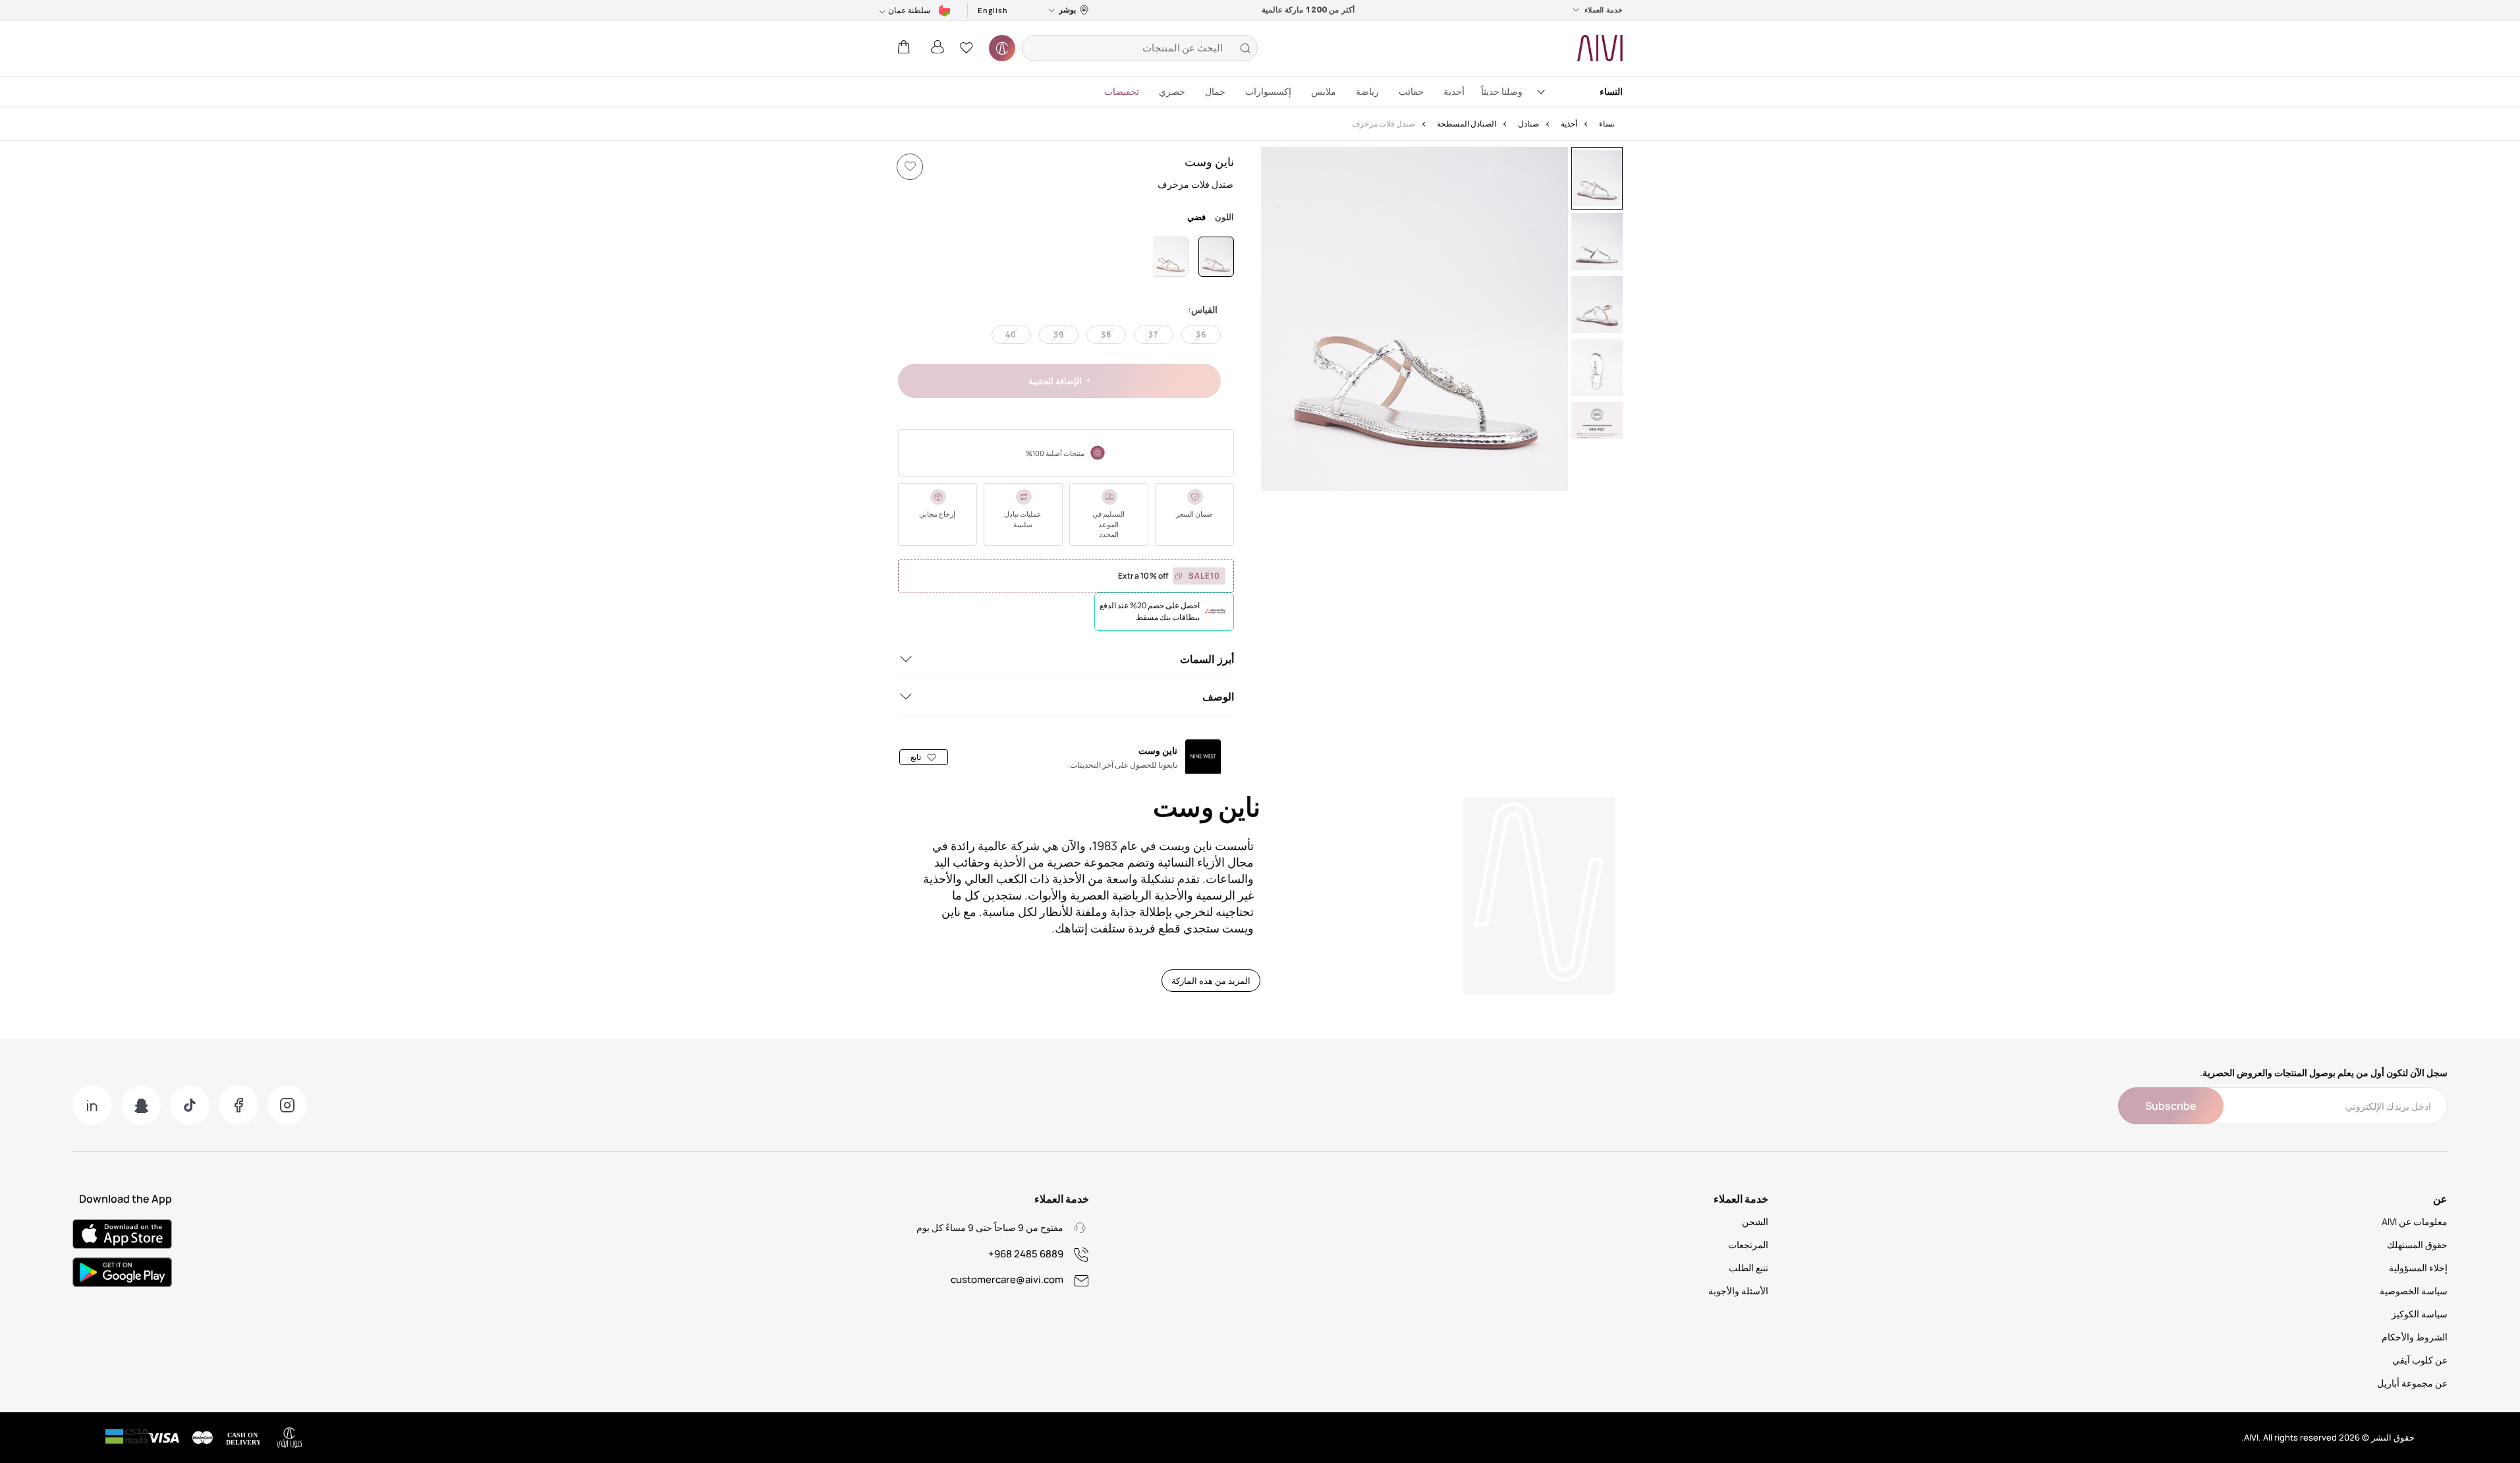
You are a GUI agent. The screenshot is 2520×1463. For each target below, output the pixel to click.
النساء (1611, 91)
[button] (966, 48)
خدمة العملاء (1604, 10)
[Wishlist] (910, 167)
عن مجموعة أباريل (2412, 1383)
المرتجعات (1748, 1245)
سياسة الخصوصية (2414, 1291)
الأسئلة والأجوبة (1738, 1291)
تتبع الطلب (1749, 1268)
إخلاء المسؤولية (2418, 1268)
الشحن (1755, 1221)
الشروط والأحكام (2415, 1337)
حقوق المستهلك (2417, 1245)
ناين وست (1209, 161)
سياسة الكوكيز (2420, 1314)
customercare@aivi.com (1007, 1279)
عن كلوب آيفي (2420, 1360)
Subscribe (2171, 1106)
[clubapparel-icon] (1002, 48)
